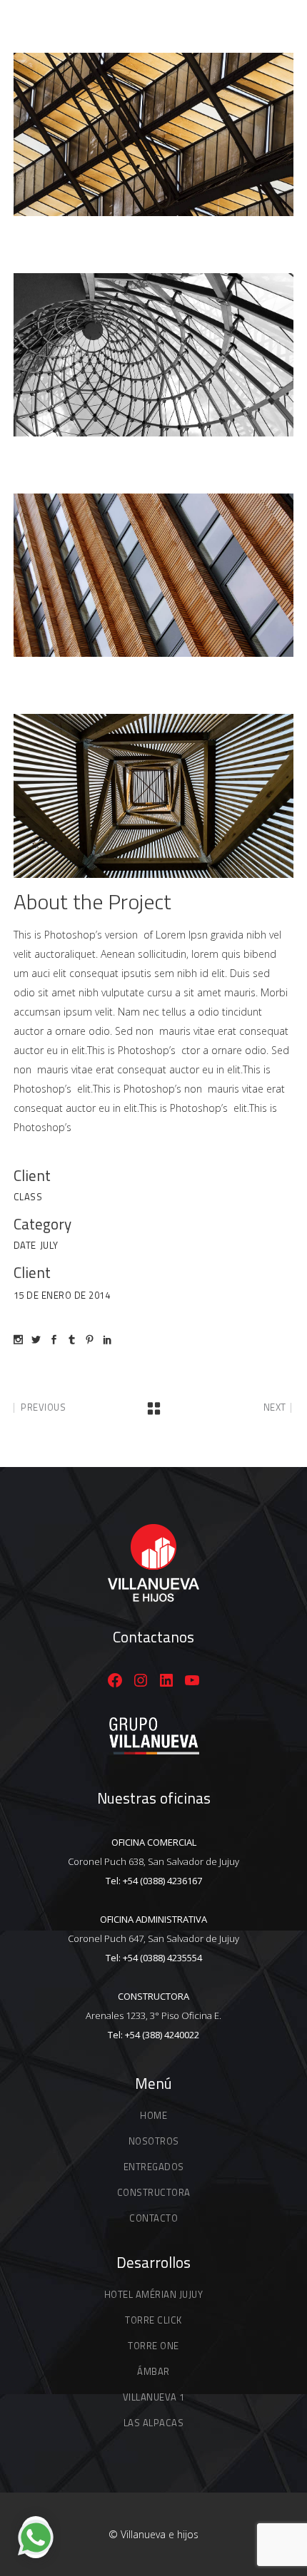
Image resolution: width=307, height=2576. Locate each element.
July (49, 1245)
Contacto (153, 2218)
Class (28, 1197)
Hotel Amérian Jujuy (154, 2294)
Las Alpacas (154, 2423)
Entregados (154, 2167)
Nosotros (154, 2141)
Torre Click (153, 2320)
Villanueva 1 (154, 2397)
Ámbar (153, 2371)
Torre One (153, 2346)
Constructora (154, 2192)
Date (25, 1245)
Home (153, 2115)
